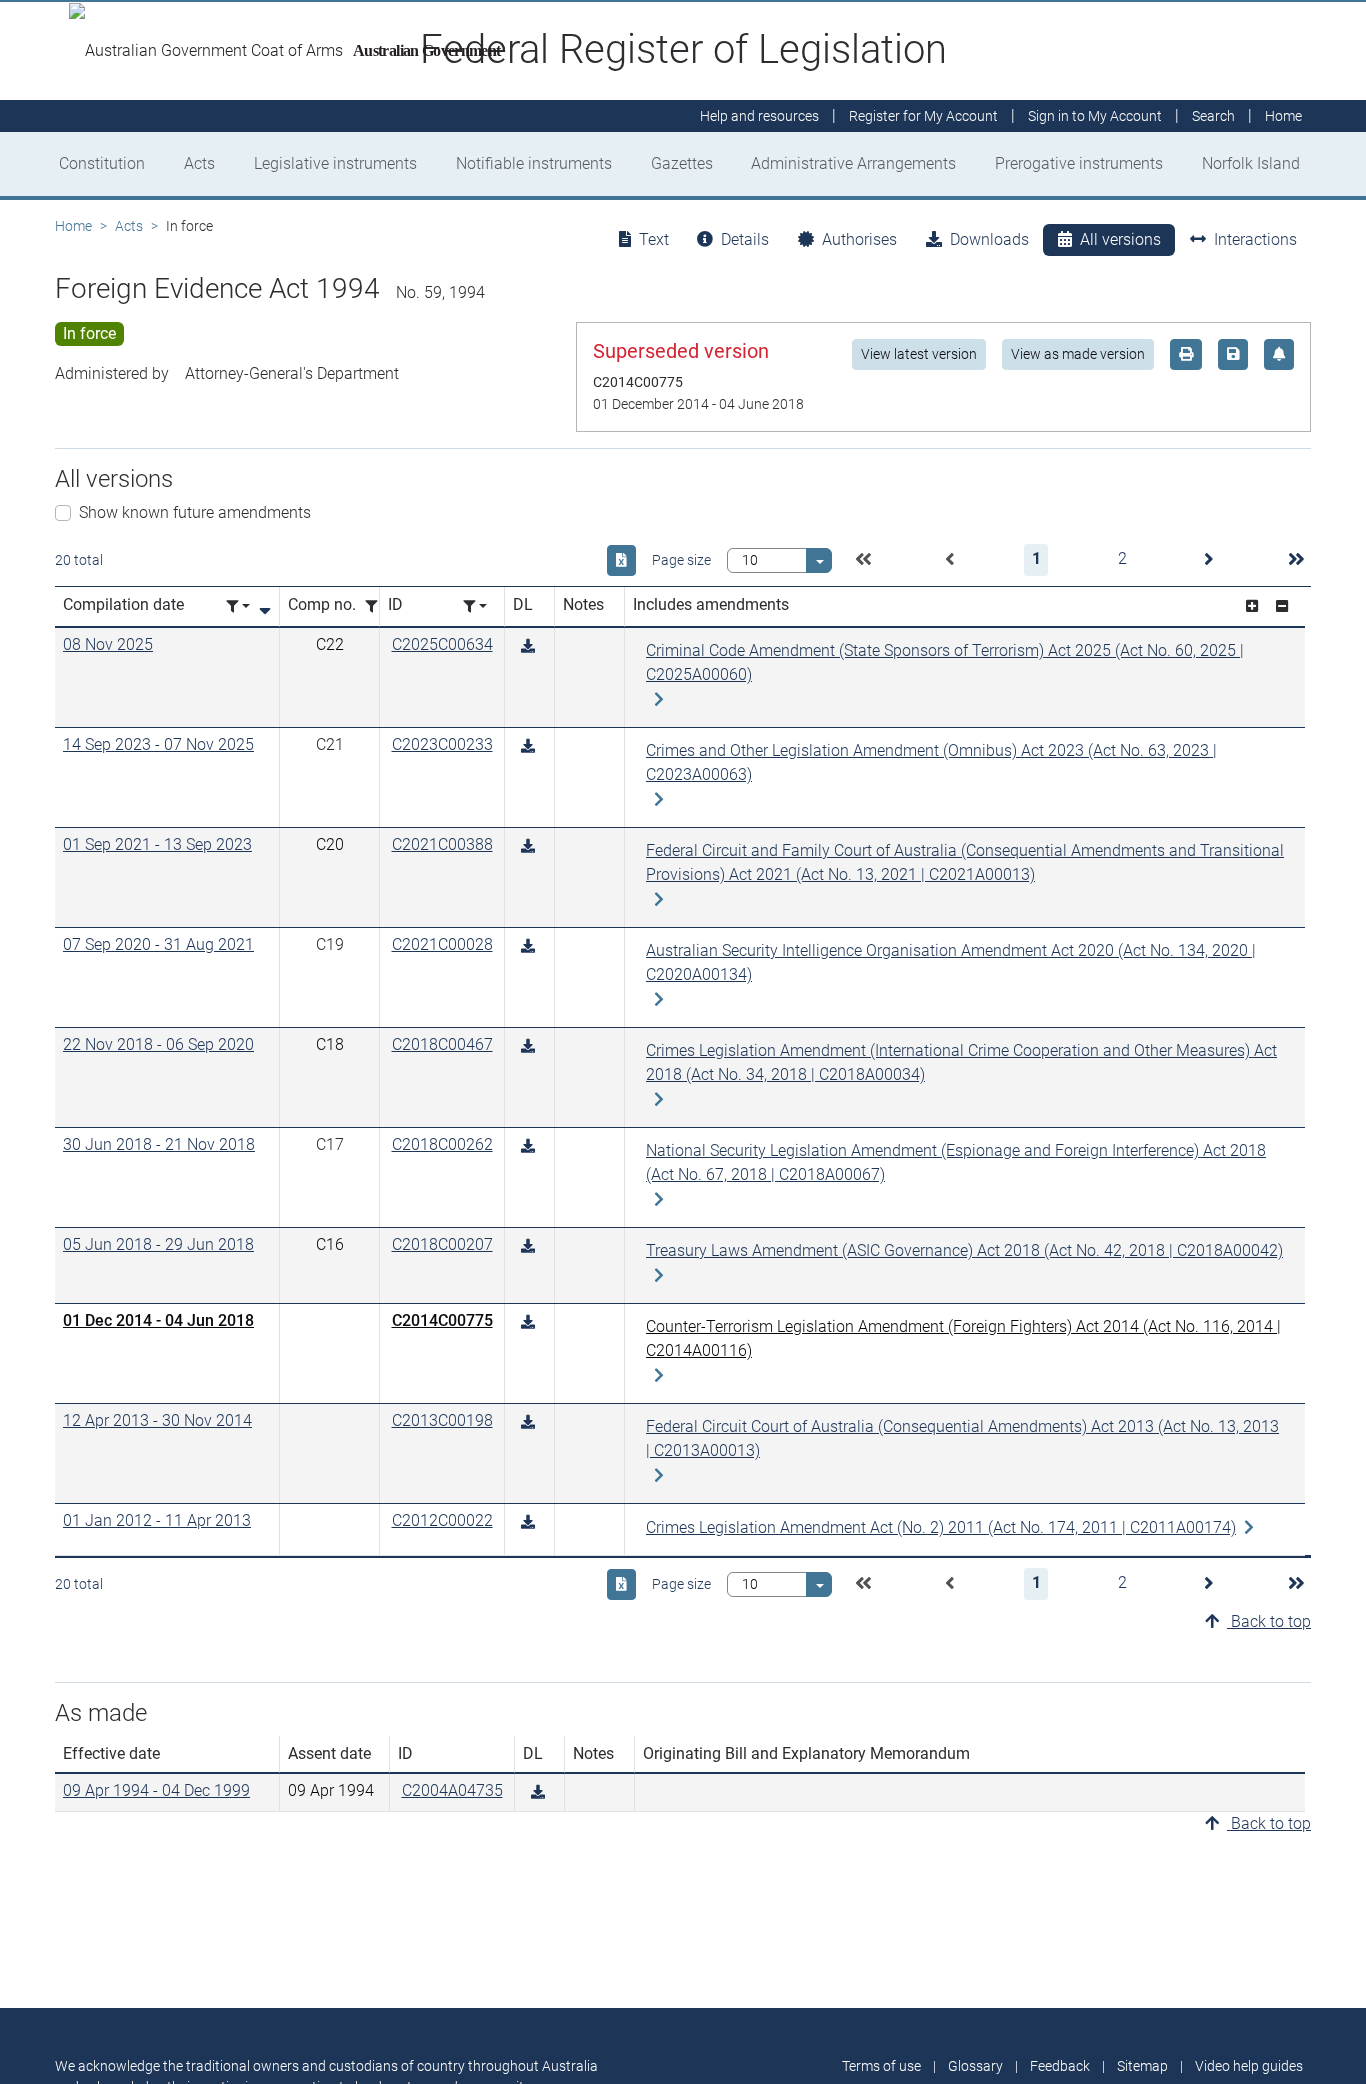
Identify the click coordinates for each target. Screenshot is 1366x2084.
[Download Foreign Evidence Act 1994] (528, 646)
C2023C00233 (442, 744)
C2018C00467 (442, 1044)
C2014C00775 (442, 1320)
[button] (863, 560)
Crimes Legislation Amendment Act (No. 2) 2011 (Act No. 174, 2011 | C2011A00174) (941, 1527)
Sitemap (1142, 2066)
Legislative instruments (335, 163)
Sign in (1095, 116)
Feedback (1060, 2066)
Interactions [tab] (1255, 239)
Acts (199, 163)
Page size (681, 560)
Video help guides (1249, 2066)
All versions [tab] (1120, 239)
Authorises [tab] (859, 239)
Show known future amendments (195, 512)
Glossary (975, 2066)
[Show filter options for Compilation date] (238, 606)
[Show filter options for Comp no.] (377, 606)
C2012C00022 (442, 1520)
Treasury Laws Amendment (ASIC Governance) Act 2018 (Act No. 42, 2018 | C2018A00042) (964, 1250)
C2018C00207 (442, 1244)
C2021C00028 (442, 944)
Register (923, 116)
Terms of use (881, 2066)
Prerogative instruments (1079, 163)
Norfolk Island (1251, 163)
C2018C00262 (442, 1144)
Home (73, 226)
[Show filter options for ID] (475, 606)
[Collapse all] (1282, 606)
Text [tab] (654, 239)
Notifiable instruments (534, 163)
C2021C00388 (442, 844)
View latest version (919, 354)
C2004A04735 (452, 1790)
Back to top (1269, 1621)
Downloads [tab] (989, 239)
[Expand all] (1252, 606)
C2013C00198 (442, 1420)
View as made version (1078, 354)
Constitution (102, 163)
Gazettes (682, 163)
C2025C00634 (442, 644)
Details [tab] (745, 239)
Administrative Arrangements (853, 163)
